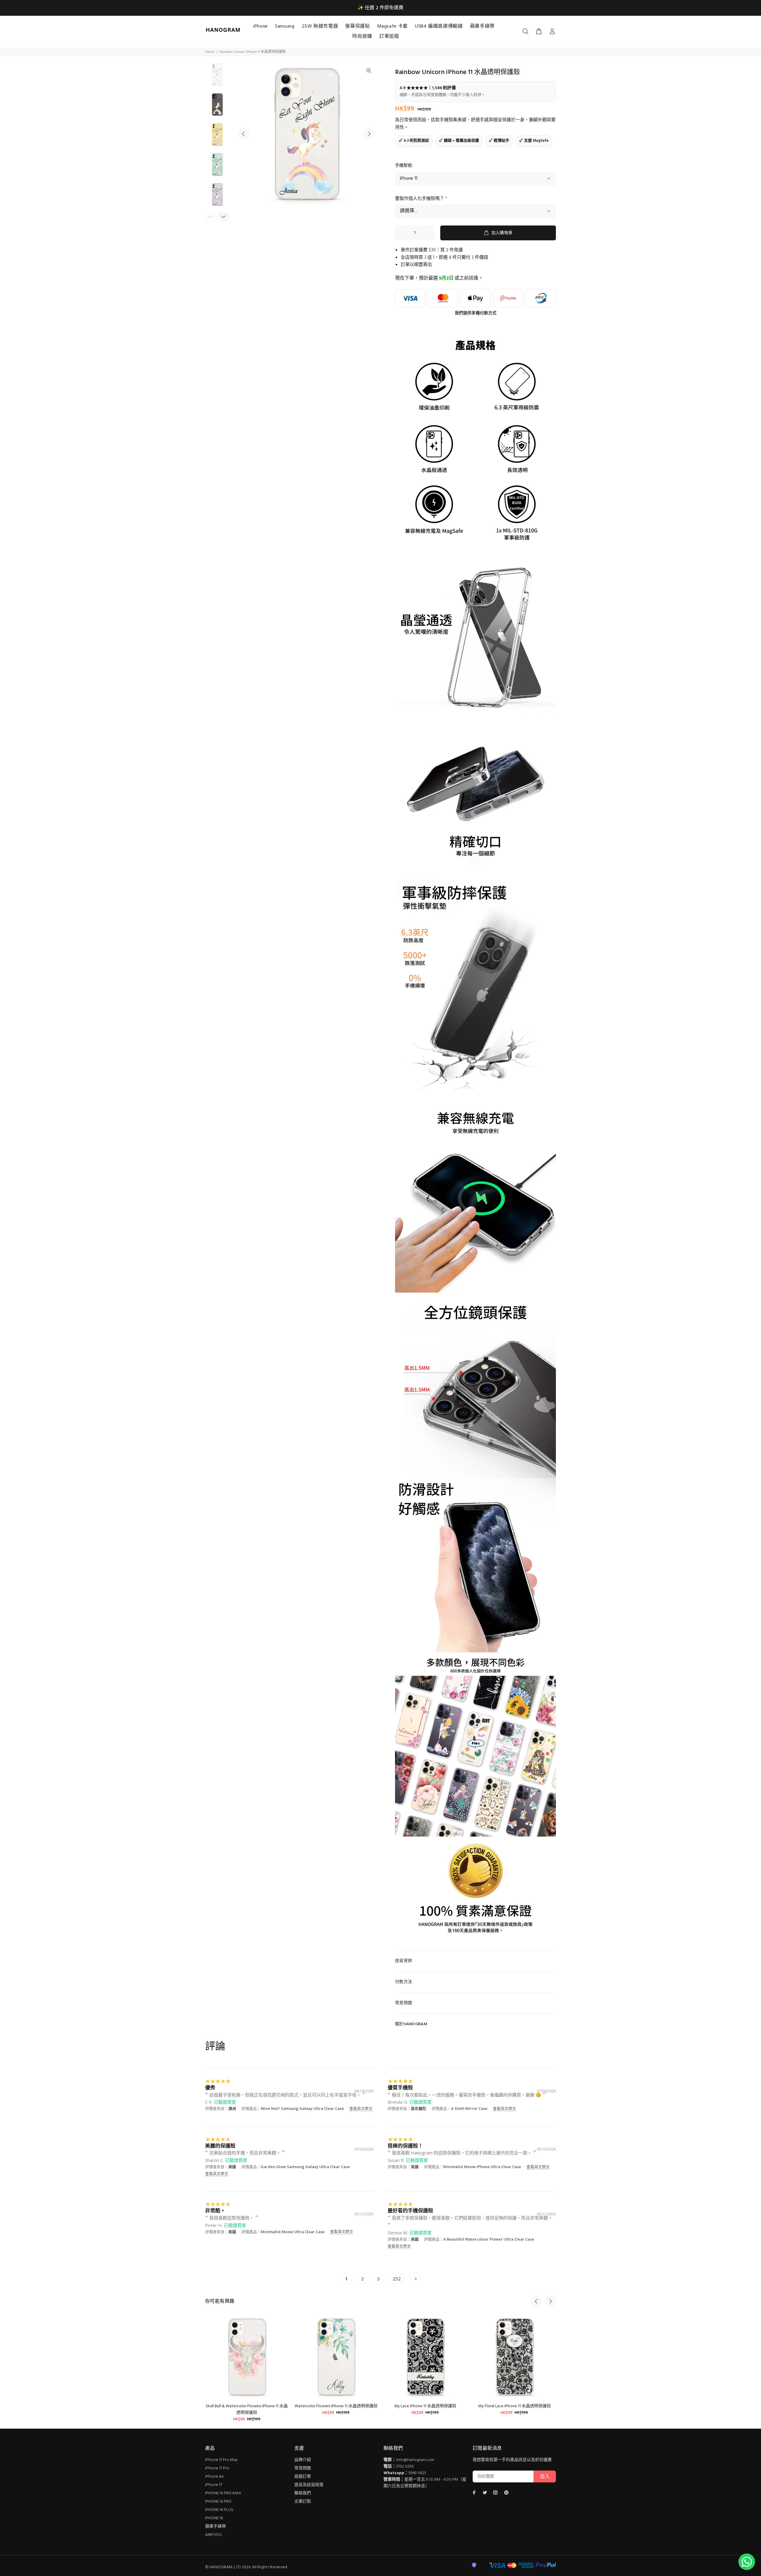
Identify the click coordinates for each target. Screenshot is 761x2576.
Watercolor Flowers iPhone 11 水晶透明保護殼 (336, 2406)
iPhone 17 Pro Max (221, 2460)
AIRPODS (213, 2535)
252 (397, 2279)
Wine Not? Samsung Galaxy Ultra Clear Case (302, 2108)
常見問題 (303, 2468)
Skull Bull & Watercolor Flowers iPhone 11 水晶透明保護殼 (247, 2409)
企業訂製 (303, 2502)
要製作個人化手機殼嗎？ (421, 199)
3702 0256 (405, 2467)
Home (210, 52)
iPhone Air (214, 2477)
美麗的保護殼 (220, 2146)
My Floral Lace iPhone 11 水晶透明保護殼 (514, 2406)
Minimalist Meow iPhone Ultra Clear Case (482, 2167)
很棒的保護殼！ (405, 2146)
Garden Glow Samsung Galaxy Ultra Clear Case (305, 2167)
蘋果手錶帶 (216, 2527)
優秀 (210, 2087)
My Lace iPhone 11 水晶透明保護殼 (425, 2406)
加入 (545, 2477)
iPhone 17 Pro (217, 2468)
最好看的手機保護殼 (410, 2210)
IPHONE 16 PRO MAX (223, 2493)
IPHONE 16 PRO (218, 2502)
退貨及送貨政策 (309, 2485)
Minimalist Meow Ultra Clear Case (293, 2232)
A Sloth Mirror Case (469, 2108)
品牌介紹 (303, 2460)
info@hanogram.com (415, 2460)
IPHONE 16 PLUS (219, 2510)
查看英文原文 (361, 2108)
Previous (243, 134)
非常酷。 (215, 2210)
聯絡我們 (303, 2493)
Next (369, 134)
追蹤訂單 (303, 2477)
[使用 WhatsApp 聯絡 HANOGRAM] (747, 2562)
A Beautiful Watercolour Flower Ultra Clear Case (489, 2239)
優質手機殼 (400, 2087)
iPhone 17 (214, 2485)
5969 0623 (417, 2473)
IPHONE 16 (214, 2518)
